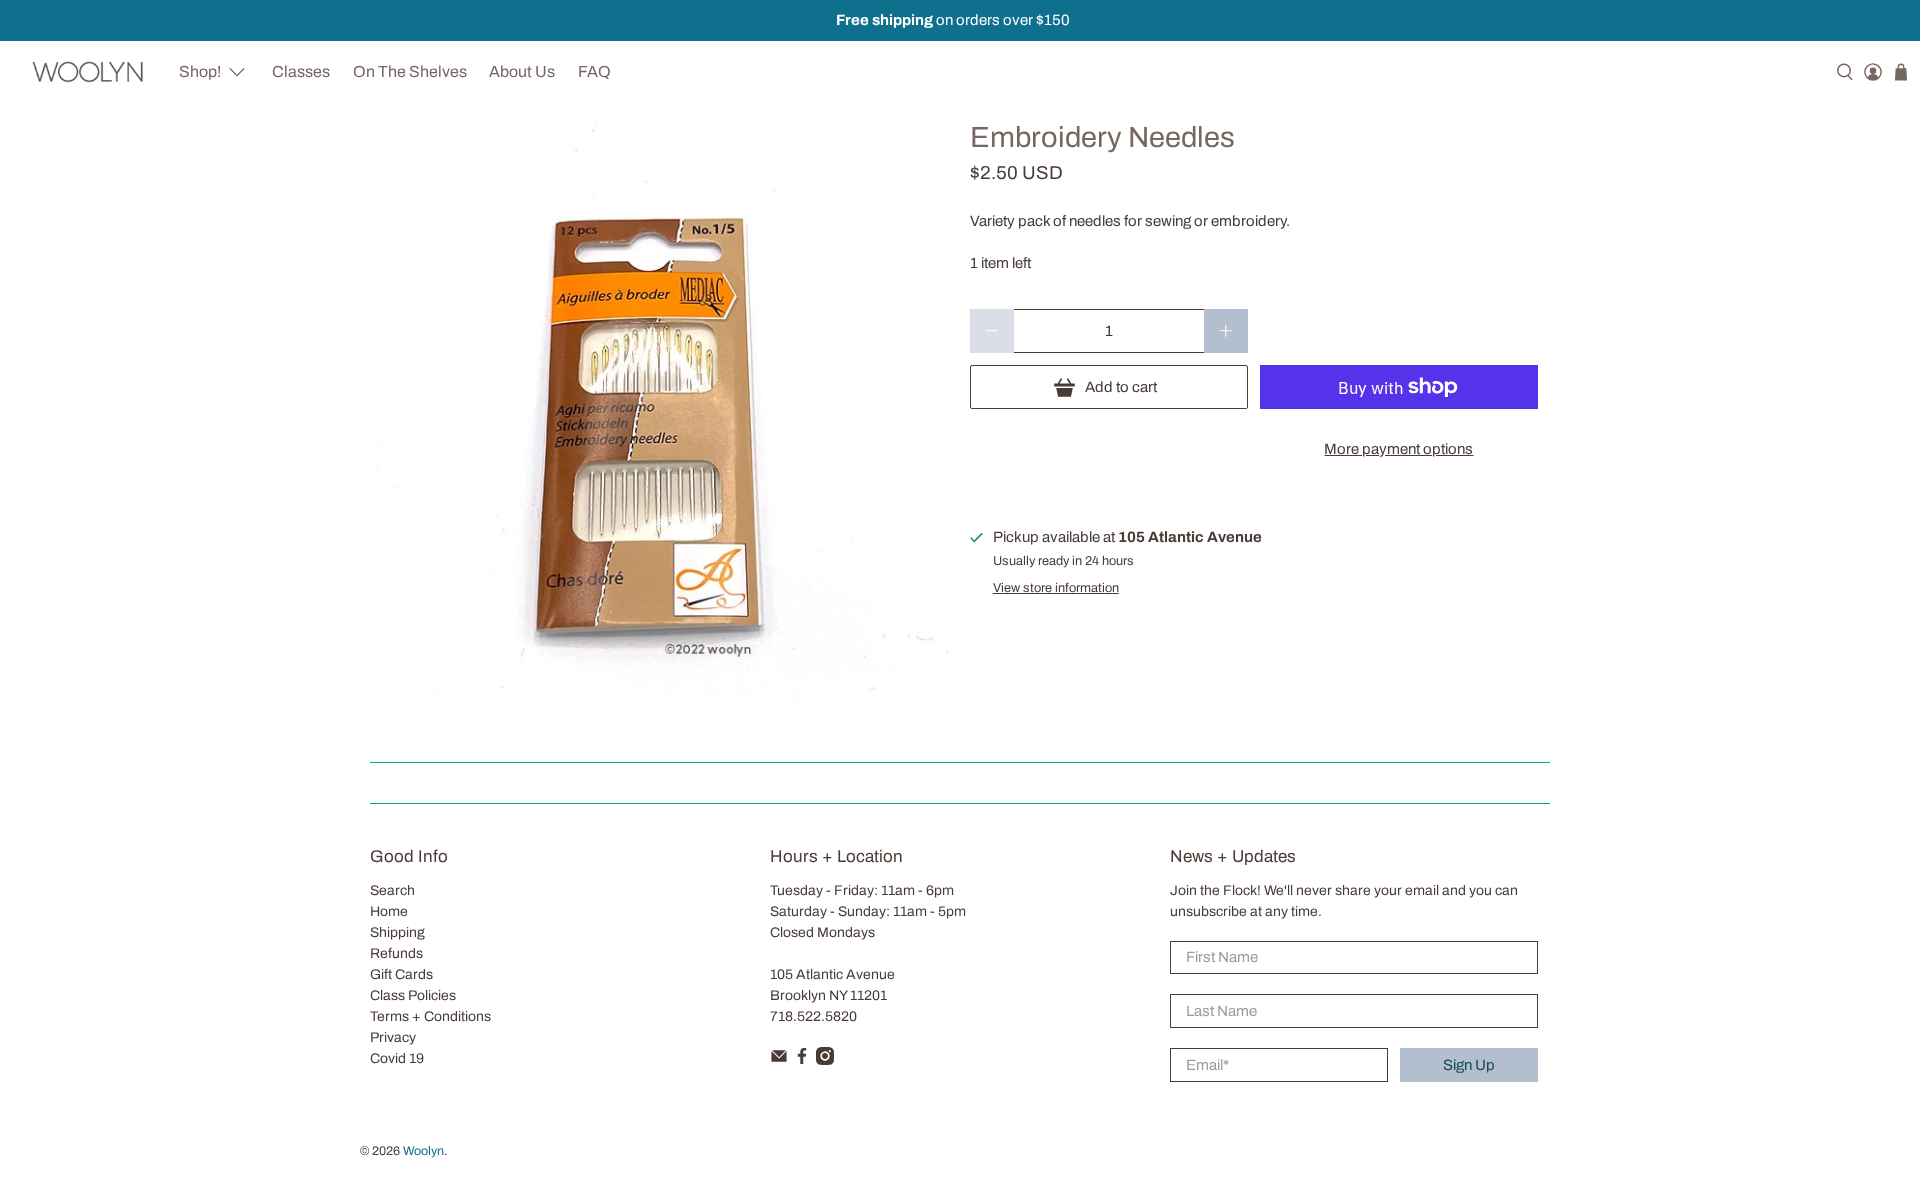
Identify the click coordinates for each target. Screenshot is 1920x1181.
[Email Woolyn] (779, 1060)
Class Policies (413, 995)
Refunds (396, 953)
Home (389, 911)
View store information (1056, 588)
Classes (301, 71)
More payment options (1398, 449)
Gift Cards (401, 974)
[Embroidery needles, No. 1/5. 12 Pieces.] (660, 412)
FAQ (594, 71)
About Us (522, 71)
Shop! (200, 71)
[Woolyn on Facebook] (802, 1060)
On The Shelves (410, 71)
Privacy (393, 1037)
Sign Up (1469, 1065)
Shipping (397, 932)
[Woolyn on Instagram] (825, 1060)
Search (392, 890)
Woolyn (423, 1151)
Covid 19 (397, 1058)
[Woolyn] (88, 71)
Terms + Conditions (430, 1016)
